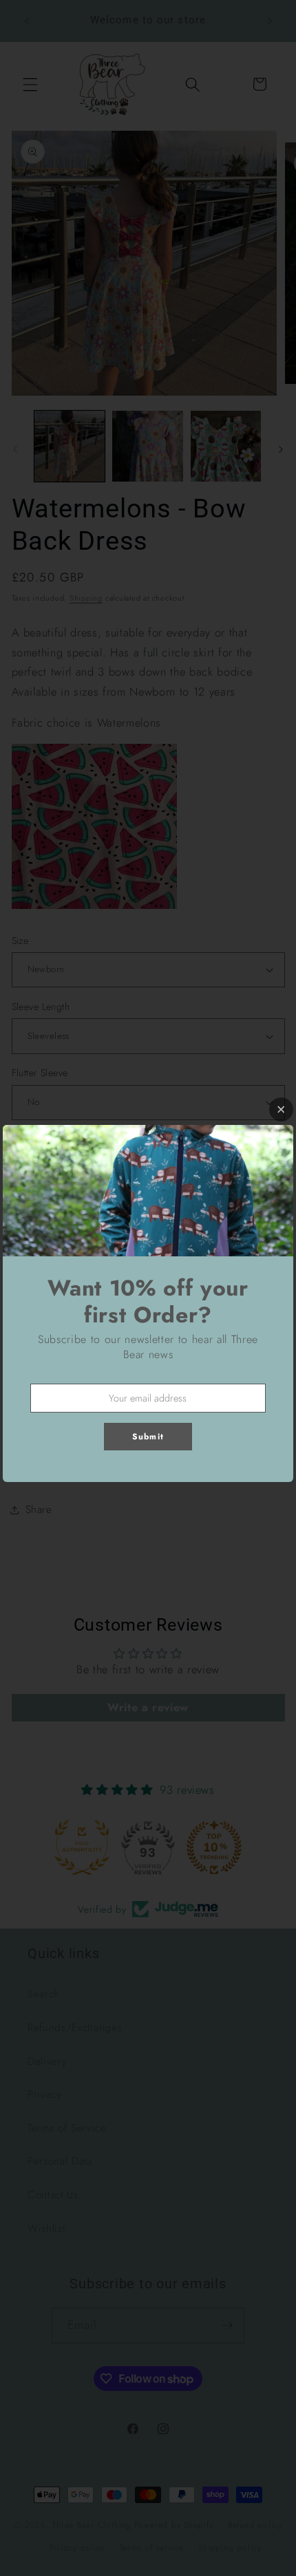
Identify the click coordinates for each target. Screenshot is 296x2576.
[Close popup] (281, 1109)
